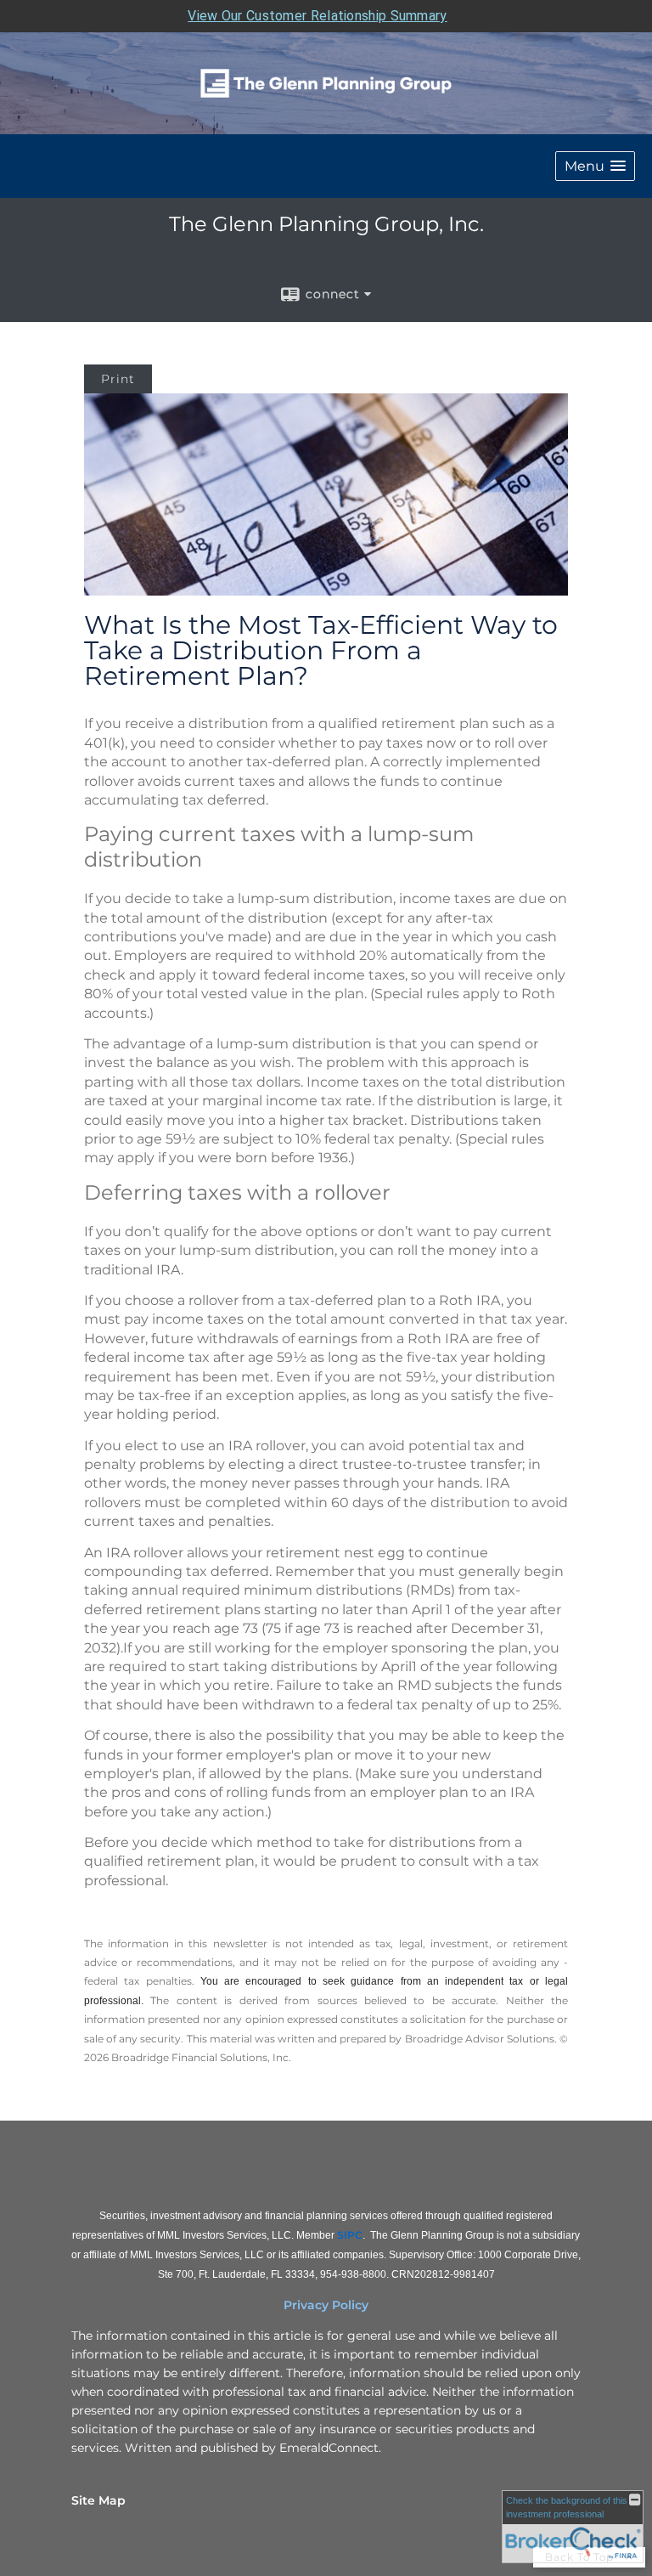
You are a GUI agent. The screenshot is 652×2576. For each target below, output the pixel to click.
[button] (595, 166)
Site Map (98, 2500)
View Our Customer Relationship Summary (317, 16)
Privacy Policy (326, 2305)
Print (118, 379)
